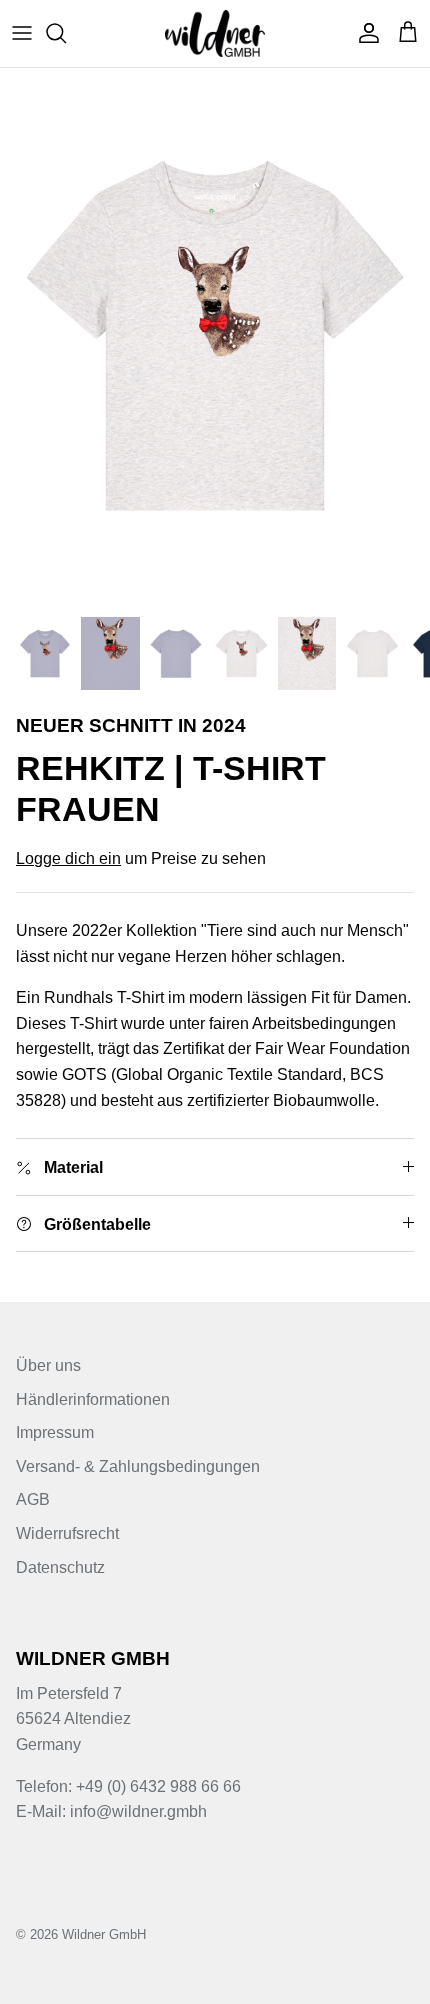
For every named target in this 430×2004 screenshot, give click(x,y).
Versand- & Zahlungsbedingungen (138, 1466)
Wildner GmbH (104, 1934)
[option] (215, 337)
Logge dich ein (68, 858)
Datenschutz (60, 1567)
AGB (33, 1499)
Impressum (55, 1432)
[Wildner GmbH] (215, 33)
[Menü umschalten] (22, 33)
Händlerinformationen (93, 1399)
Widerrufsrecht (67, 1533)
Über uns (48, 1365)
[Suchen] (66, 33)
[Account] (364, 33)
